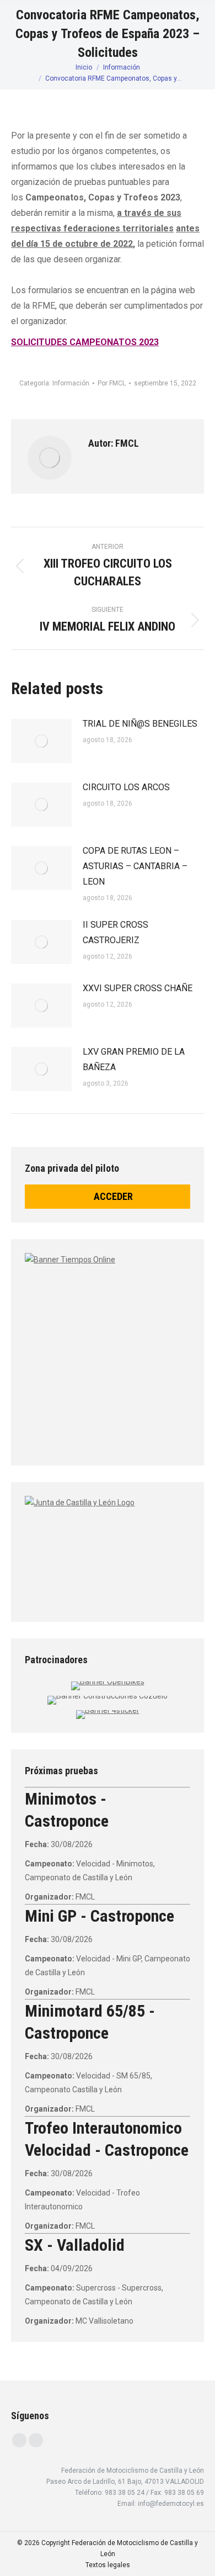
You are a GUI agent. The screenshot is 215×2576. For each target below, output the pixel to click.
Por (112, 383)
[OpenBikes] (108, 1681)
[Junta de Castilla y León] (108, 1549)
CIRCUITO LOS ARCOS (126, 787)
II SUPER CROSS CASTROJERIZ (115, 932)
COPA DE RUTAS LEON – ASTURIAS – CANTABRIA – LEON (135, 866)
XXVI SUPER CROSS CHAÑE (138, 988)
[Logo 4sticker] (108, 1710)
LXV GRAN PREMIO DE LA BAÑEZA (134, 1059)
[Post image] (41, 741)
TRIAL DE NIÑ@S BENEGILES (140, 724)
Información (71, 383)
